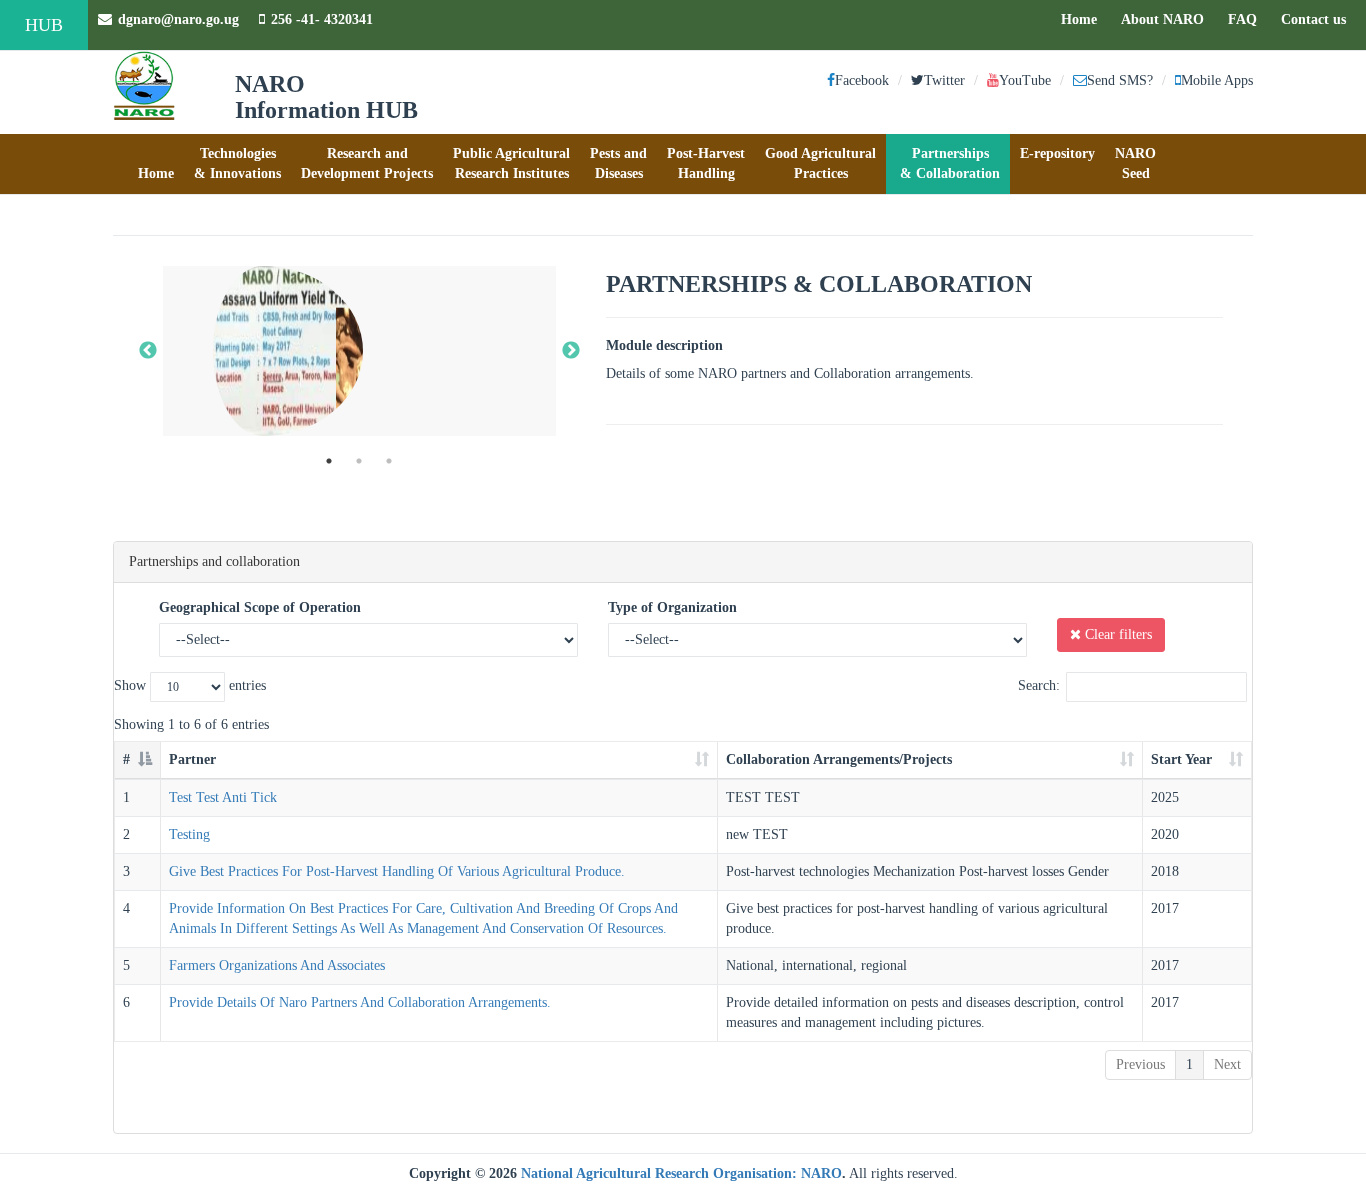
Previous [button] (148, 351)
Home (1084, 19)
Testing (189, 834)
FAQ (1247, 19)
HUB (44, 25)
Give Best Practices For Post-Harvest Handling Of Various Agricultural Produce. (397, 871)
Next (1227, 1064)
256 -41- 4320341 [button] (322, 19)
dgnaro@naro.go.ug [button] (178, 19)
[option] (359, 351)
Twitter (944, 80)
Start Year (1181, 759)
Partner (192, 759)
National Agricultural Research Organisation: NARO (681, 1173)
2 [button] (359, 461)
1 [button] (329, 461)
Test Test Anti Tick (223, 797)
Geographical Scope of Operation (260, 607)
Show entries (190, 685)
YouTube (1025, 80)
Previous (1140, 1064)
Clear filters (1116, 634)
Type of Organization (672, 607)
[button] (156, 164)
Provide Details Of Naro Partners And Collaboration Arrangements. (360, 1002)
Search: (1039, 685)
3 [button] (389, 461)
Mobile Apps (1217, 80)
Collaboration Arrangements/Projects (839, 759)
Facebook (862, 80)
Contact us (1318, 19)
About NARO (1162, 19)
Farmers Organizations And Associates (277, 965)
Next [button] (571, 351)
